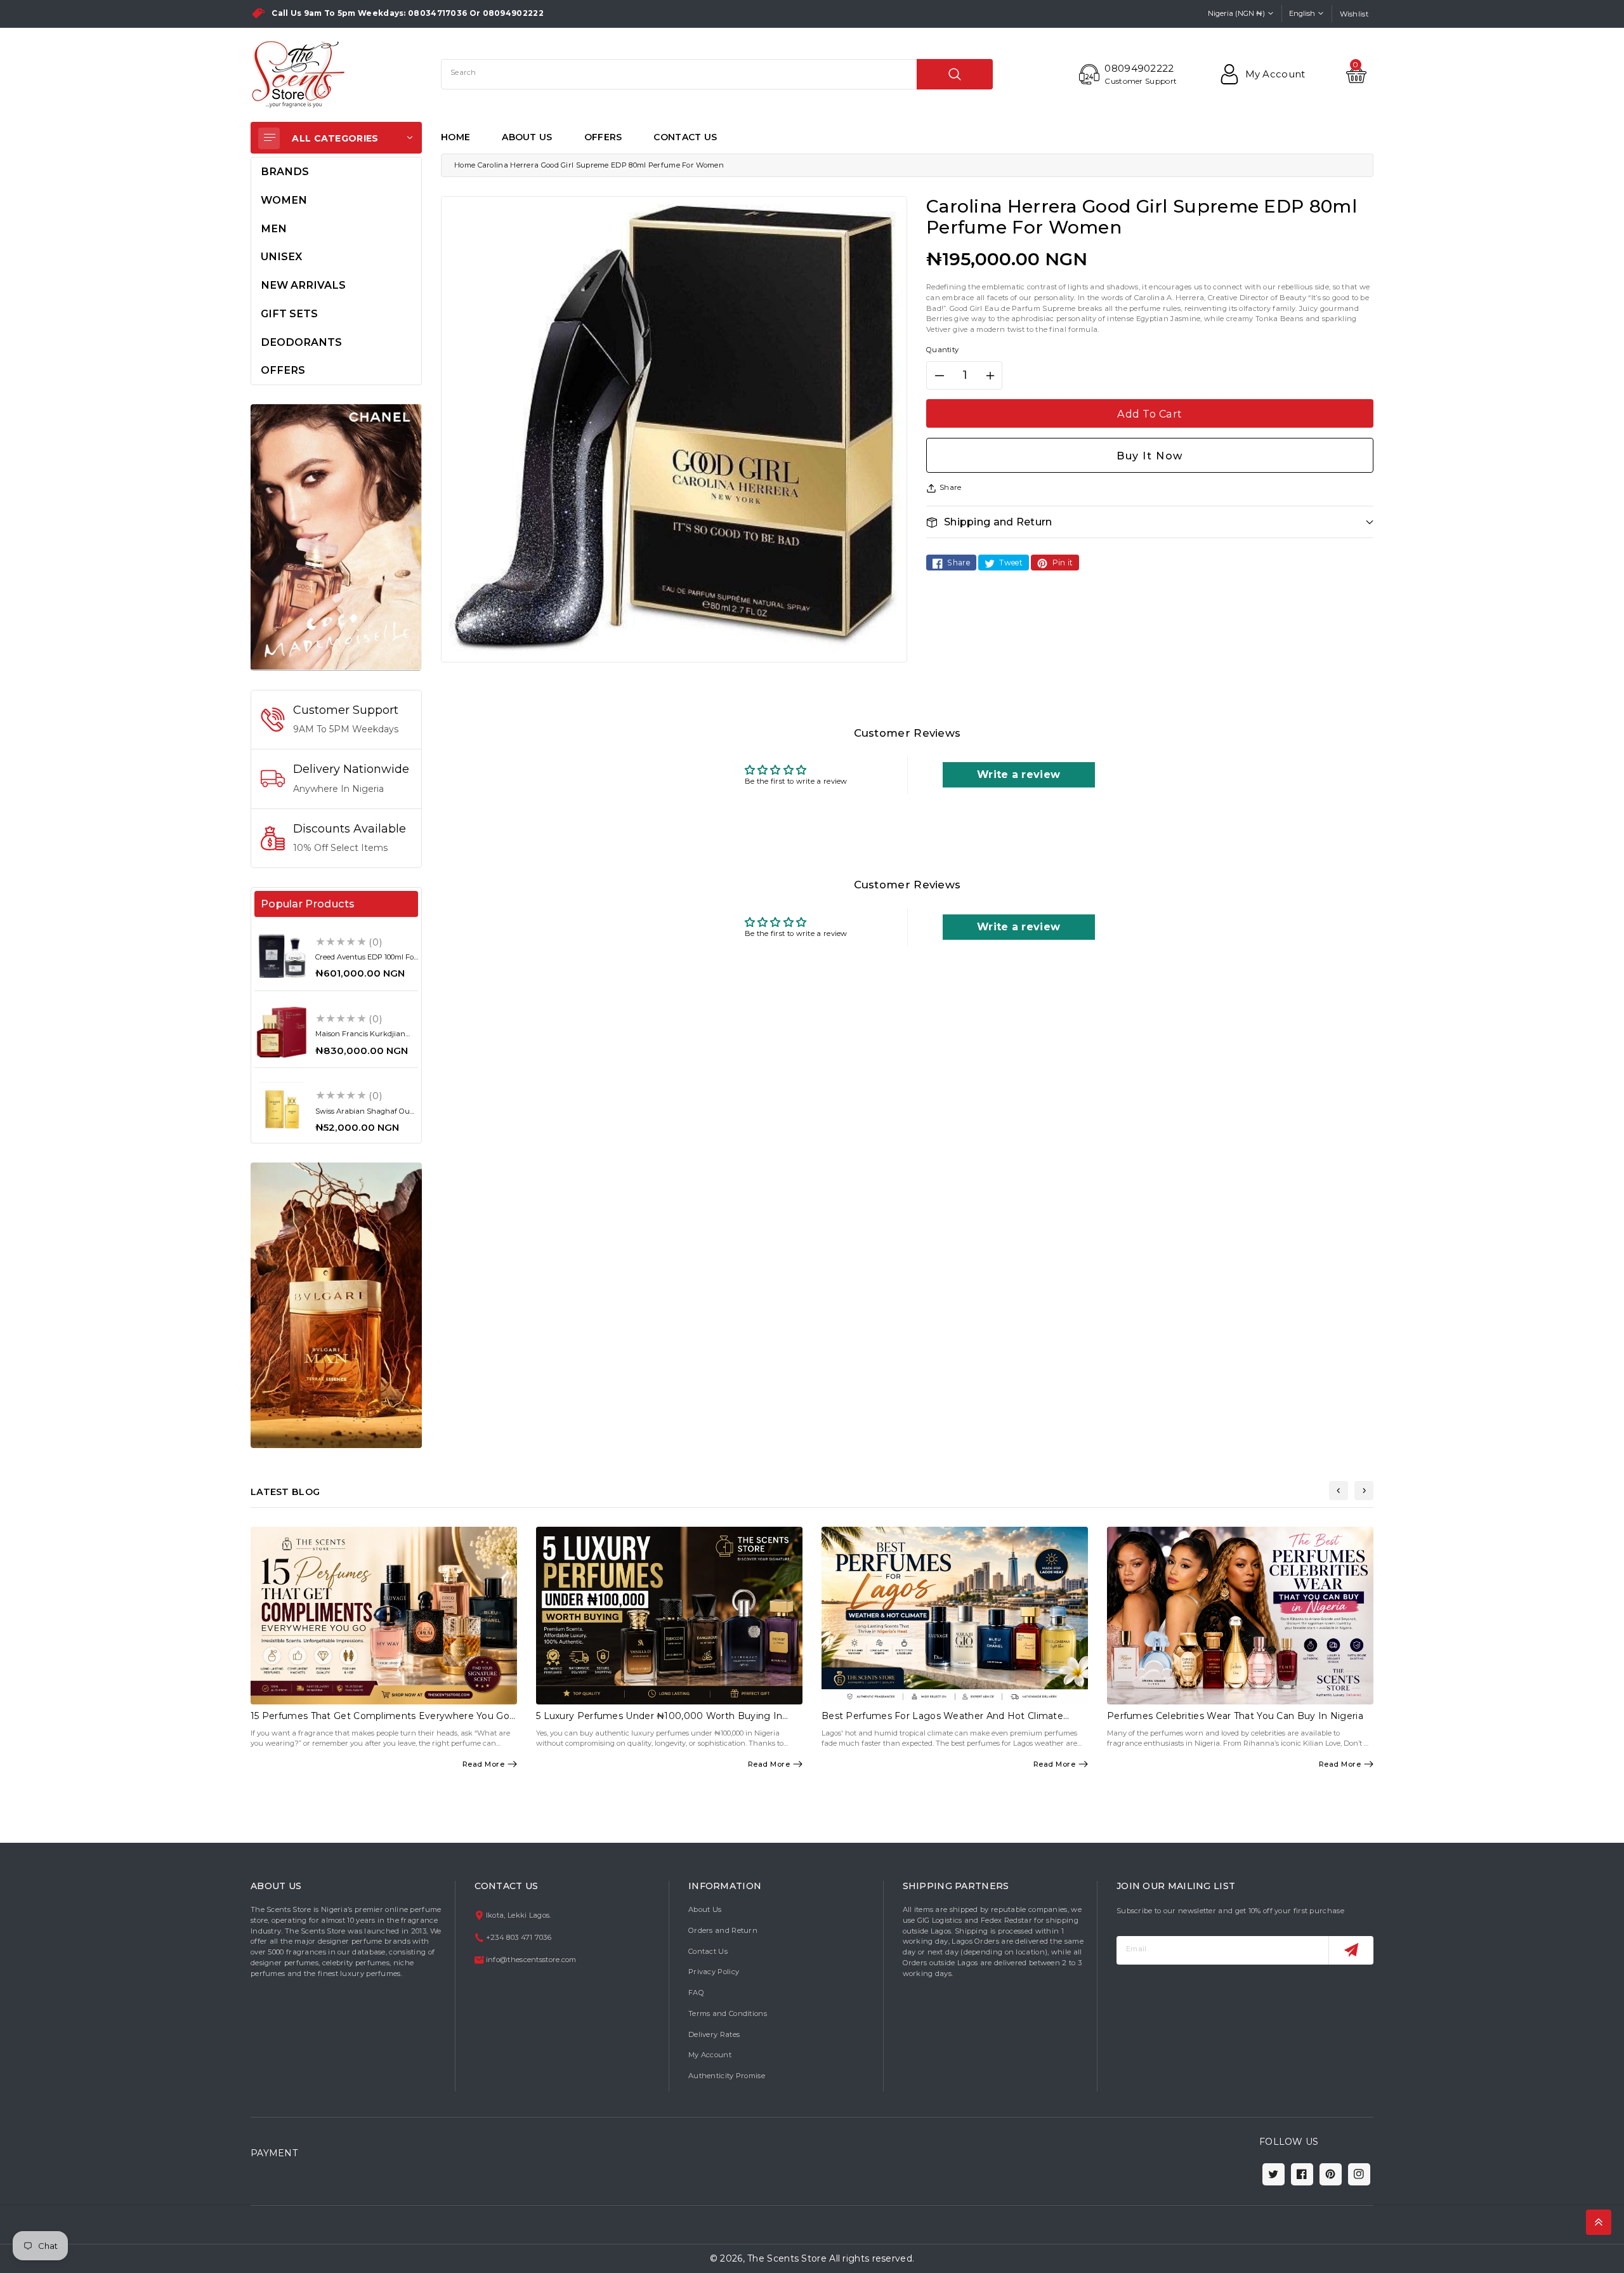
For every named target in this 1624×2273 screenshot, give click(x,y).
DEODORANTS (301, 342)
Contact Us (708, 1951)
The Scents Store (787, 2258)
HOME (455, 137)
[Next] (1364, 1491)
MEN (274, 228)
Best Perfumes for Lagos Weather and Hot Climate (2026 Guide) (942, 1721)
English (1302, 13)
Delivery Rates (714, 2034)
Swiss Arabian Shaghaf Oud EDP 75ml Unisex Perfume (365, 1115)
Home (465, 165)
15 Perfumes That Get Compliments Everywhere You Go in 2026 (380, 1721)
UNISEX (281, 256)
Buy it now (1150, 456)
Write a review (1018, 774)
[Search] (955, 74)
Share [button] (951, 487)
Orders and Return (723, 1930)
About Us (705, 1909)
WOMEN (284, 200)
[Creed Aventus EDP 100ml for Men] (282, 956)
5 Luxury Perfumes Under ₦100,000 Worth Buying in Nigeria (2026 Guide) (659, 1721)
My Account (710, 2055)
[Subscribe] (1351, 1950)
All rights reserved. (872, 2258)
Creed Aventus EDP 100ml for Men (366, 961)
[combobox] (717, 74)
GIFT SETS (289, 313)
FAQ (696, 1993)
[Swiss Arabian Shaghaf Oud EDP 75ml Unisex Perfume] (282, 1109)
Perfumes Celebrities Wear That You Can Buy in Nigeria (1235, 1716)
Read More (484, 1764)
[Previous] (1339, 1491)
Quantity (942, 350)
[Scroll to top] (1599, 2222)
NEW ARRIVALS (303, 285)
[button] (1150, 522)
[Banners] (336, 537)
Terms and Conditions (728, 2013)
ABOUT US (527, 137)
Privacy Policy (714, 1972)
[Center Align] (269, 138)
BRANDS (285, 171)
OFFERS (603, 137)
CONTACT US (685, 137)
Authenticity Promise (727, 2076)
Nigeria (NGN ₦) (1236, 13)
